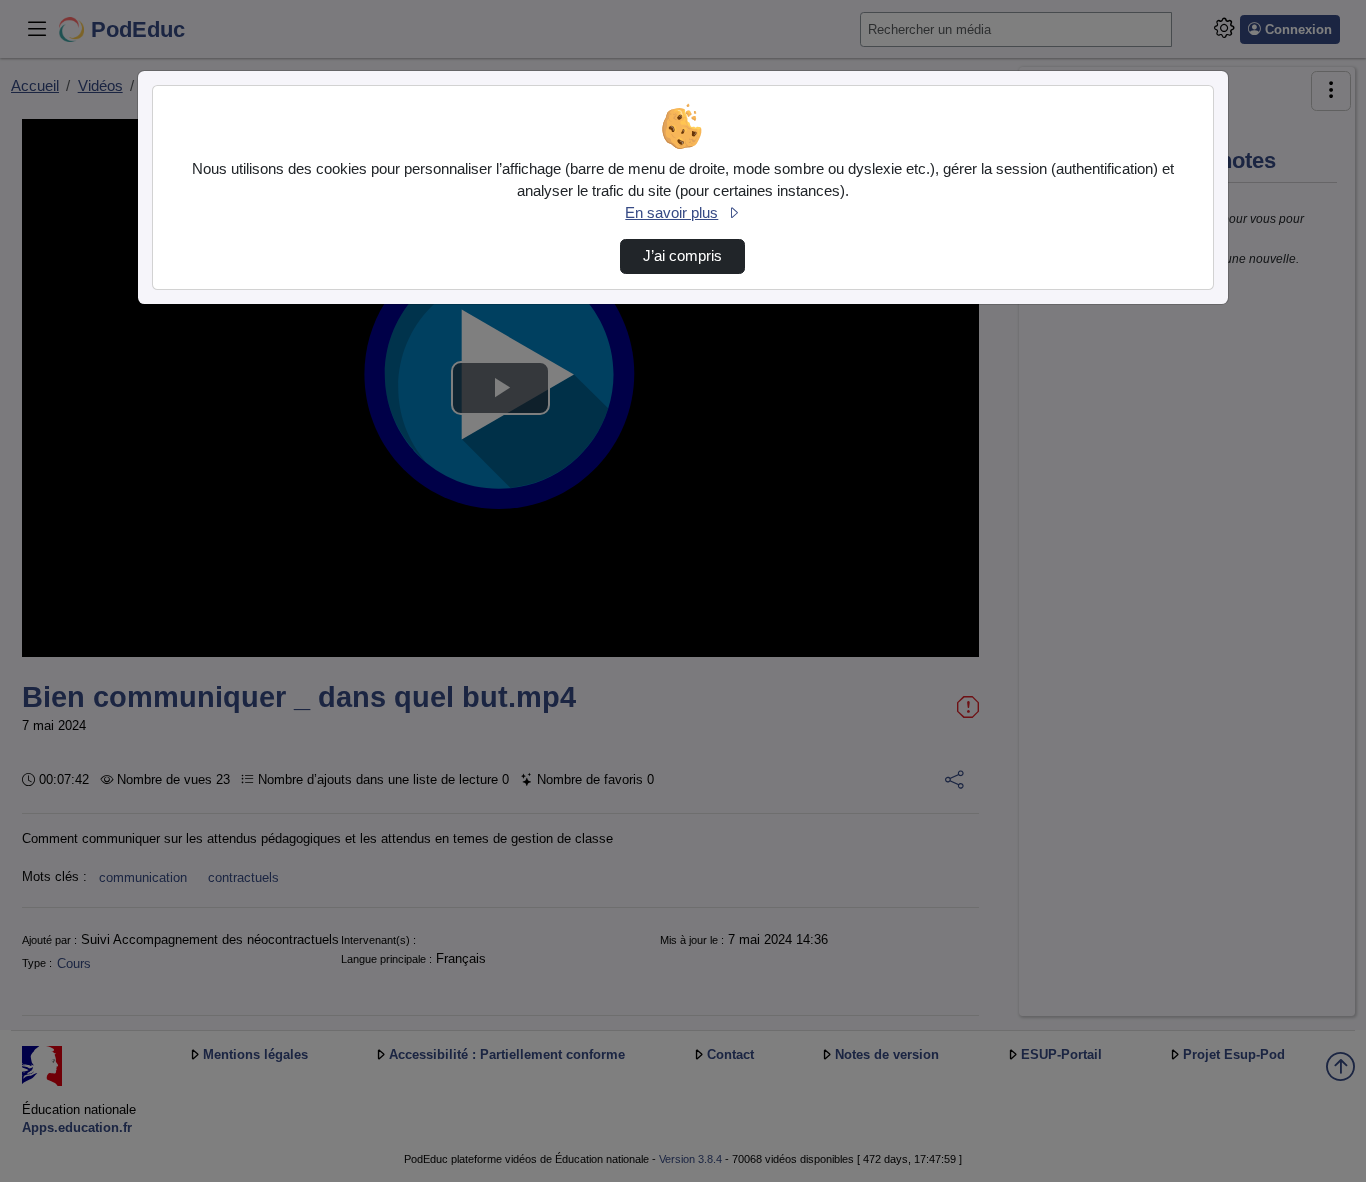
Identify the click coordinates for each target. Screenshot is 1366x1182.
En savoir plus (671, 213)
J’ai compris (682, 256)
